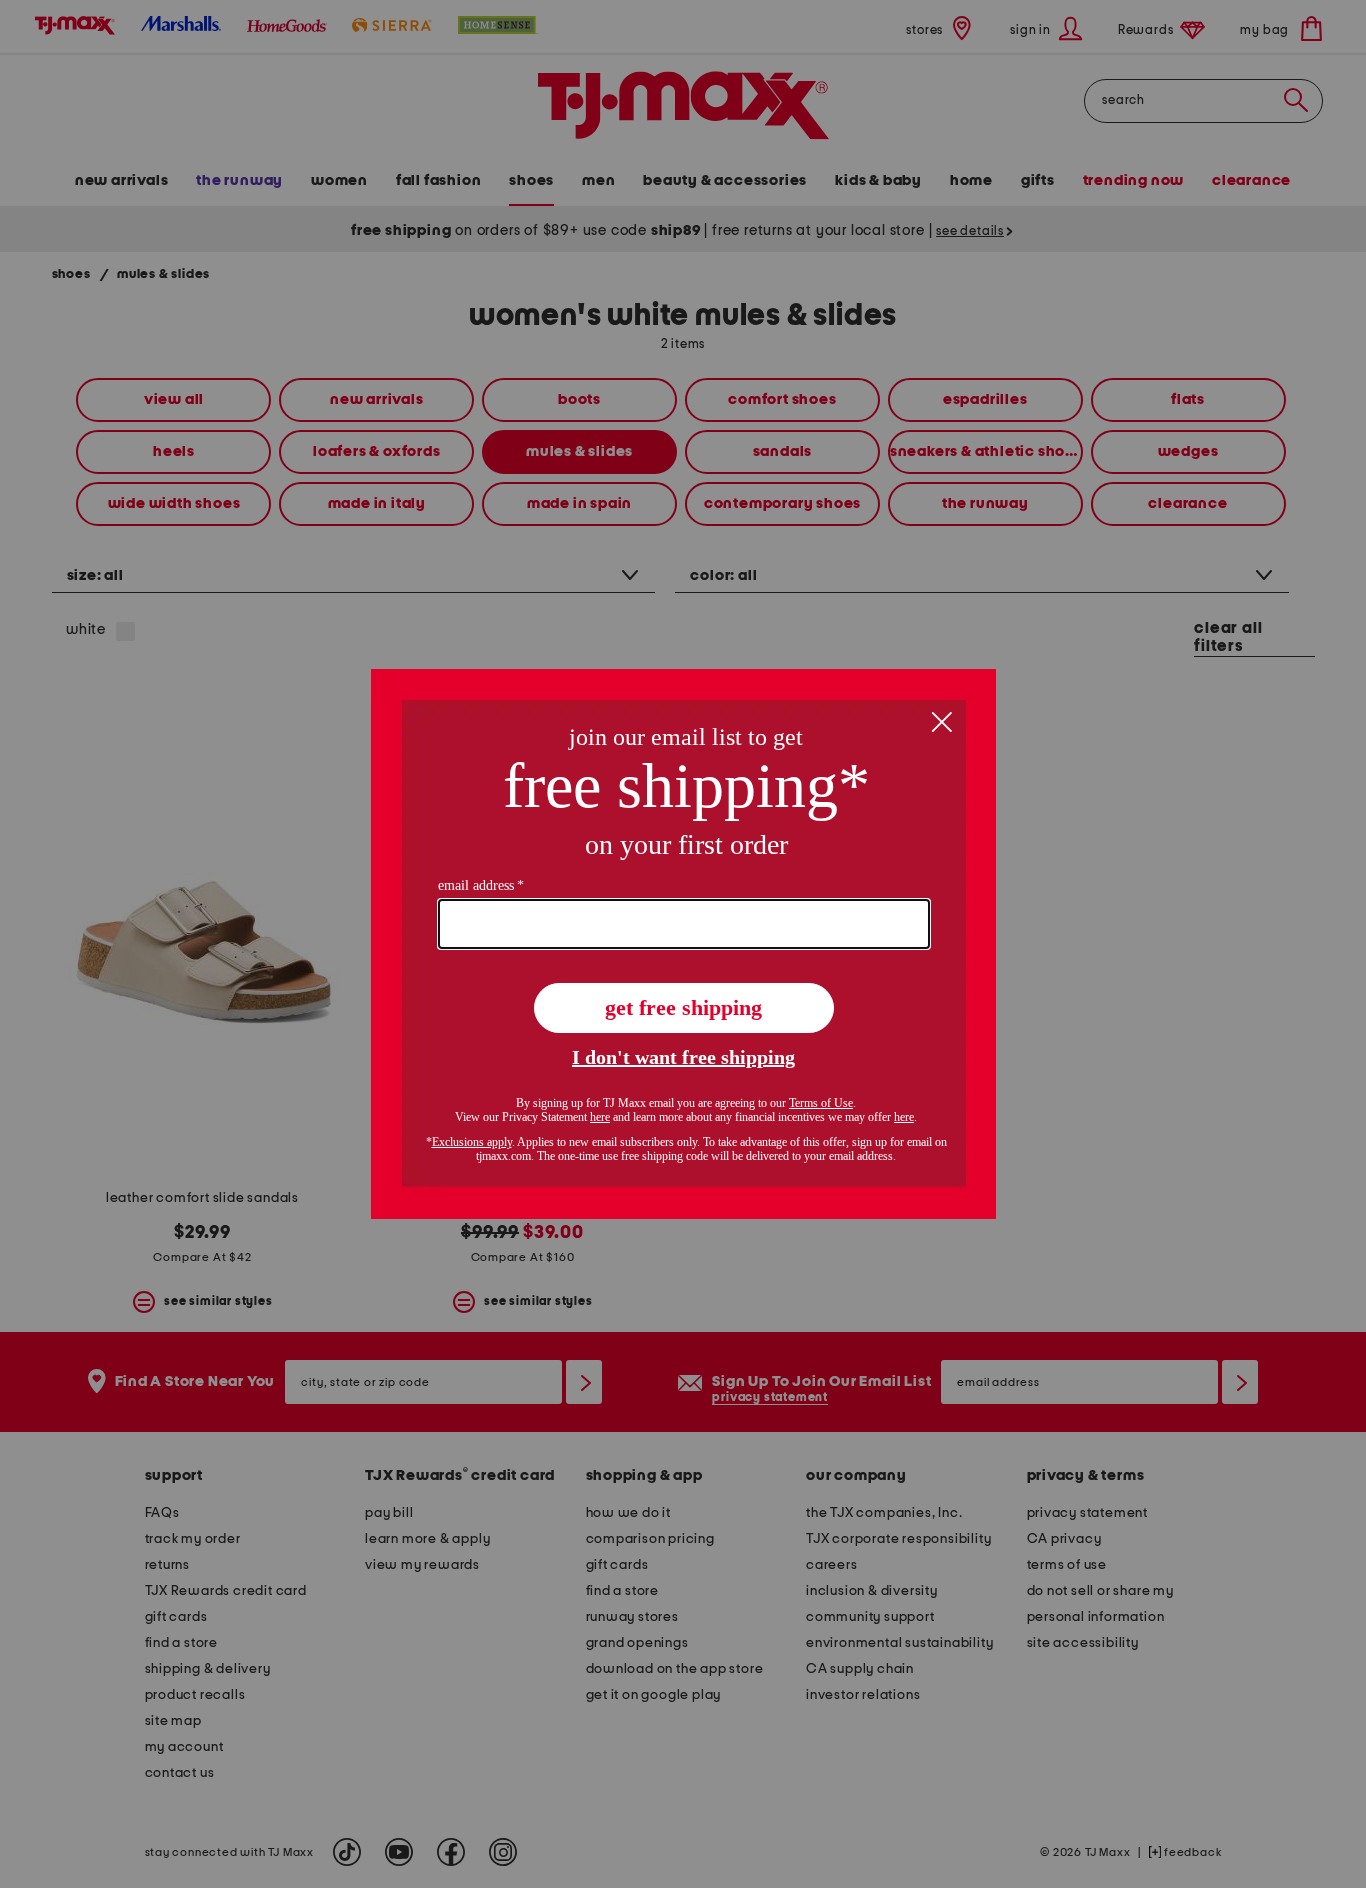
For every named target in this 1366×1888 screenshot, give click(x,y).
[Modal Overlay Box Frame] (683, 944)
